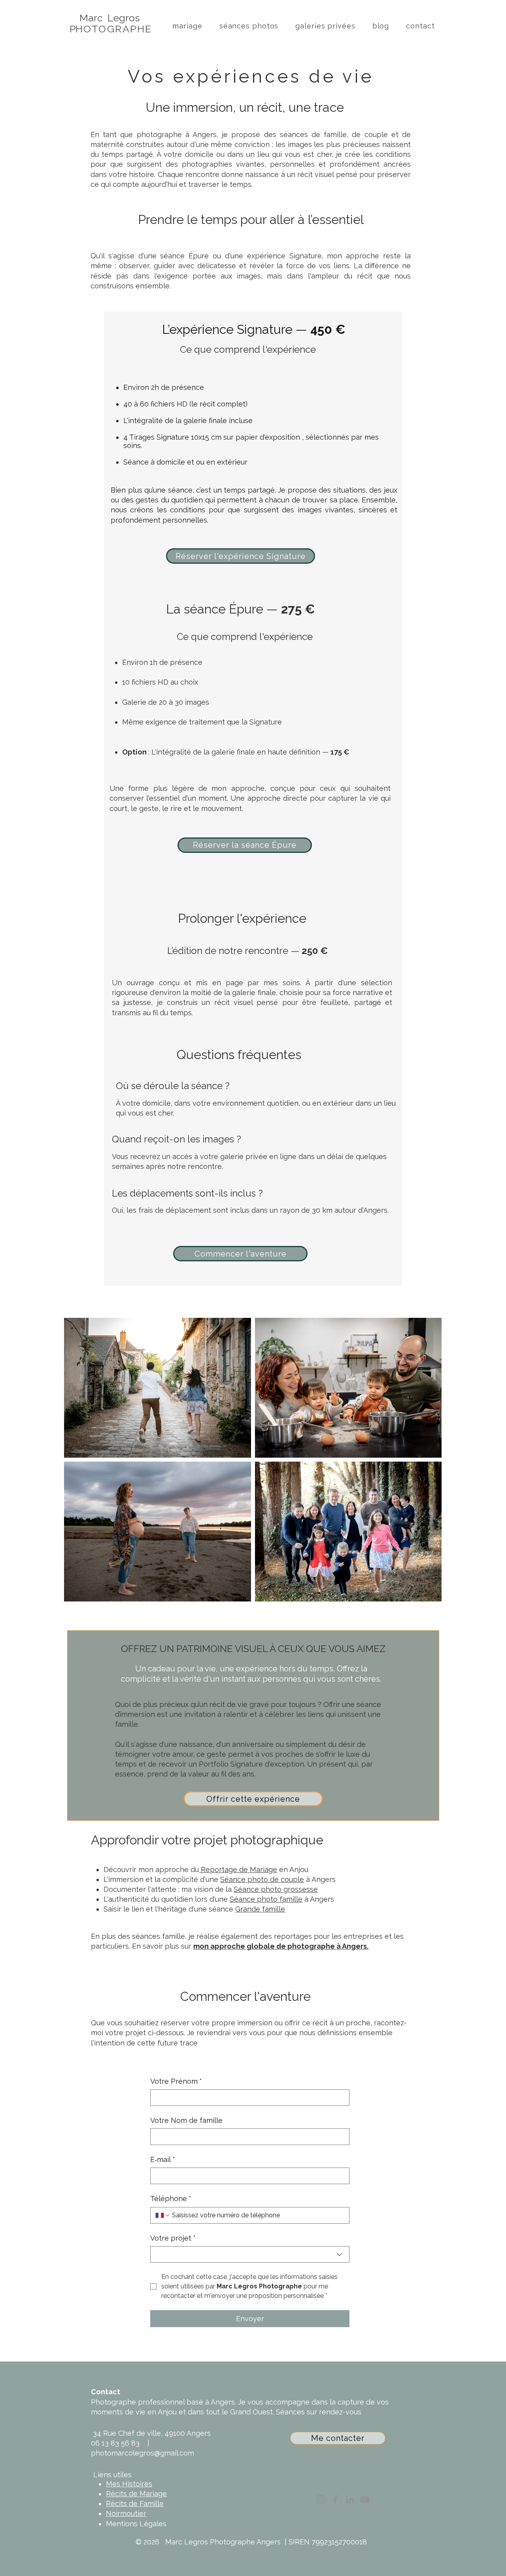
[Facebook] (335, 2500)
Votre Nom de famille (186, 2120)
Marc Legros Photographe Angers (223, 2542)
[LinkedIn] (350, 2500)
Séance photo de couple (262, 1879)
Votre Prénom (176, 2081)
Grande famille (260, 1909)
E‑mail (163, 2159)
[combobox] (250, 2254)
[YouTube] (365, 2500)
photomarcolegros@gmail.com (143, 2453)
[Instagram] (321, 2500)
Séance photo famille (266, 1899)
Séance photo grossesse (276, 1889)
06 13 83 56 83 (115, 2443)
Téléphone (171, 2199)
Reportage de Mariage (238, 1869)
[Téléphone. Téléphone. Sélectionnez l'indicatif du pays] (163, 2215)
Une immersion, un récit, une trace (245, 107)
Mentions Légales (136, 2524)
